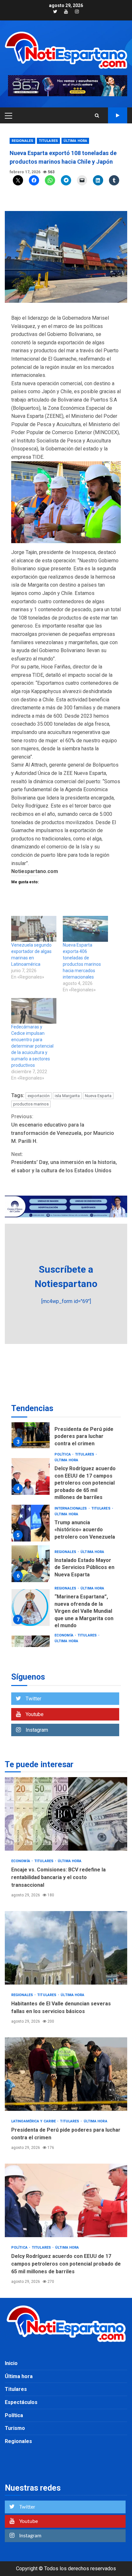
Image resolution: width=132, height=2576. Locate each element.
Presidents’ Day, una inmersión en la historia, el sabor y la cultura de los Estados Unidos (64, 1162)
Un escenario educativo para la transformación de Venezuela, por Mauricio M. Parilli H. (63, 1129)
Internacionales (71, 1508)
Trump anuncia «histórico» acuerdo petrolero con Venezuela (31, 1523)
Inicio (11, 2363)
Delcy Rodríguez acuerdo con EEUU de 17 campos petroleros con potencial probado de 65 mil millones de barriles (31, 1476)
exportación (39, 1096)
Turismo (15, 2428)
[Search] (97, 115)
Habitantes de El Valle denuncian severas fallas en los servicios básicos (66, 1948)
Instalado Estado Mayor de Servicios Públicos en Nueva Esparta (31, 1564)
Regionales (22, 141)
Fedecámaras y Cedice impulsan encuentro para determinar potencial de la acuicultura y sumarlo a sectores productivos (32, 1046)
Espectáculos (21, 2402)
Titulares (48, 141)
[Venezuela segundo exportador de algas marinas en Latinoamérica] (34, 929)
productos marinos (31, 1104)
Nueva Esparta (98, 1096)
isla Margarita (67, 1096)
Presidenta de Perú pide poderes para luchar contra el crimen (31, 1430)
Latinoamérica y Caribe (34, 2121)
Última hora (75, 141)
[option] (66, 1431)
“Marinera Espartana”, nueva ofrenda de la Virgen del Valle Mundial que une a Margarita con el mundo (31, 1608)
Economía (64, 1635)
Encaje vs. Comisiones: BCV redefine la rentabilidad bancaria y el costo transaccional (66, 1814)
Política (63, 1454)
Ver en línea (118, 115)
